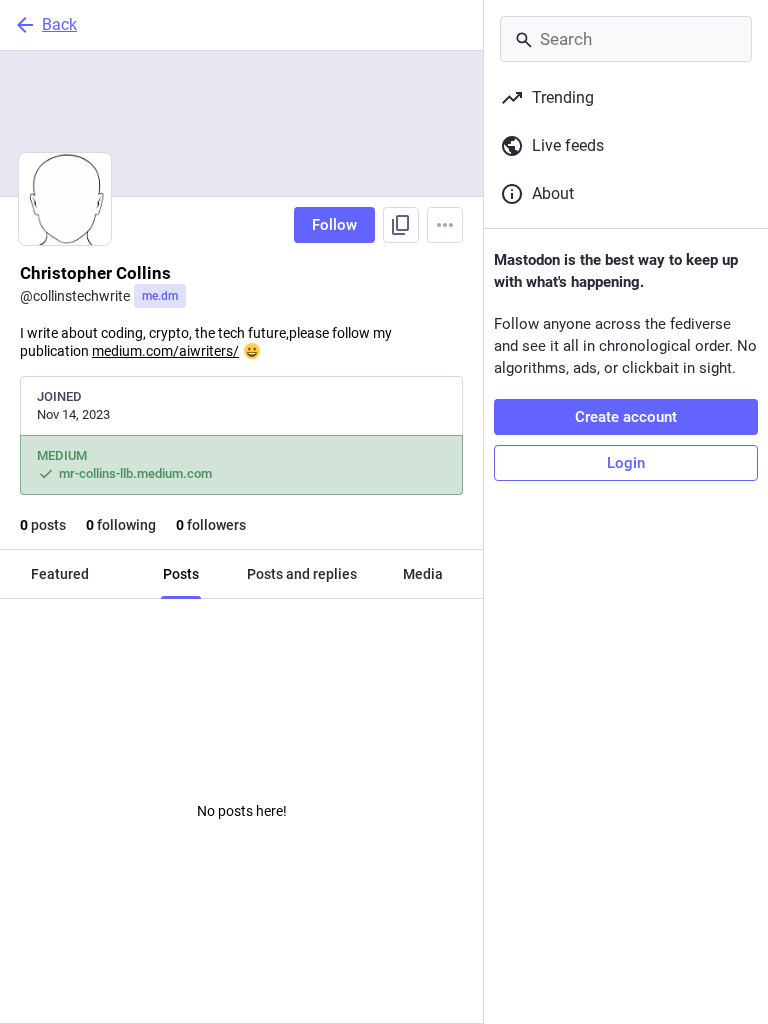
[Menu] (445, 225)
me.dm (160, 296)
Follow (334, 225)
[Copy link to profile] (401, 225)
